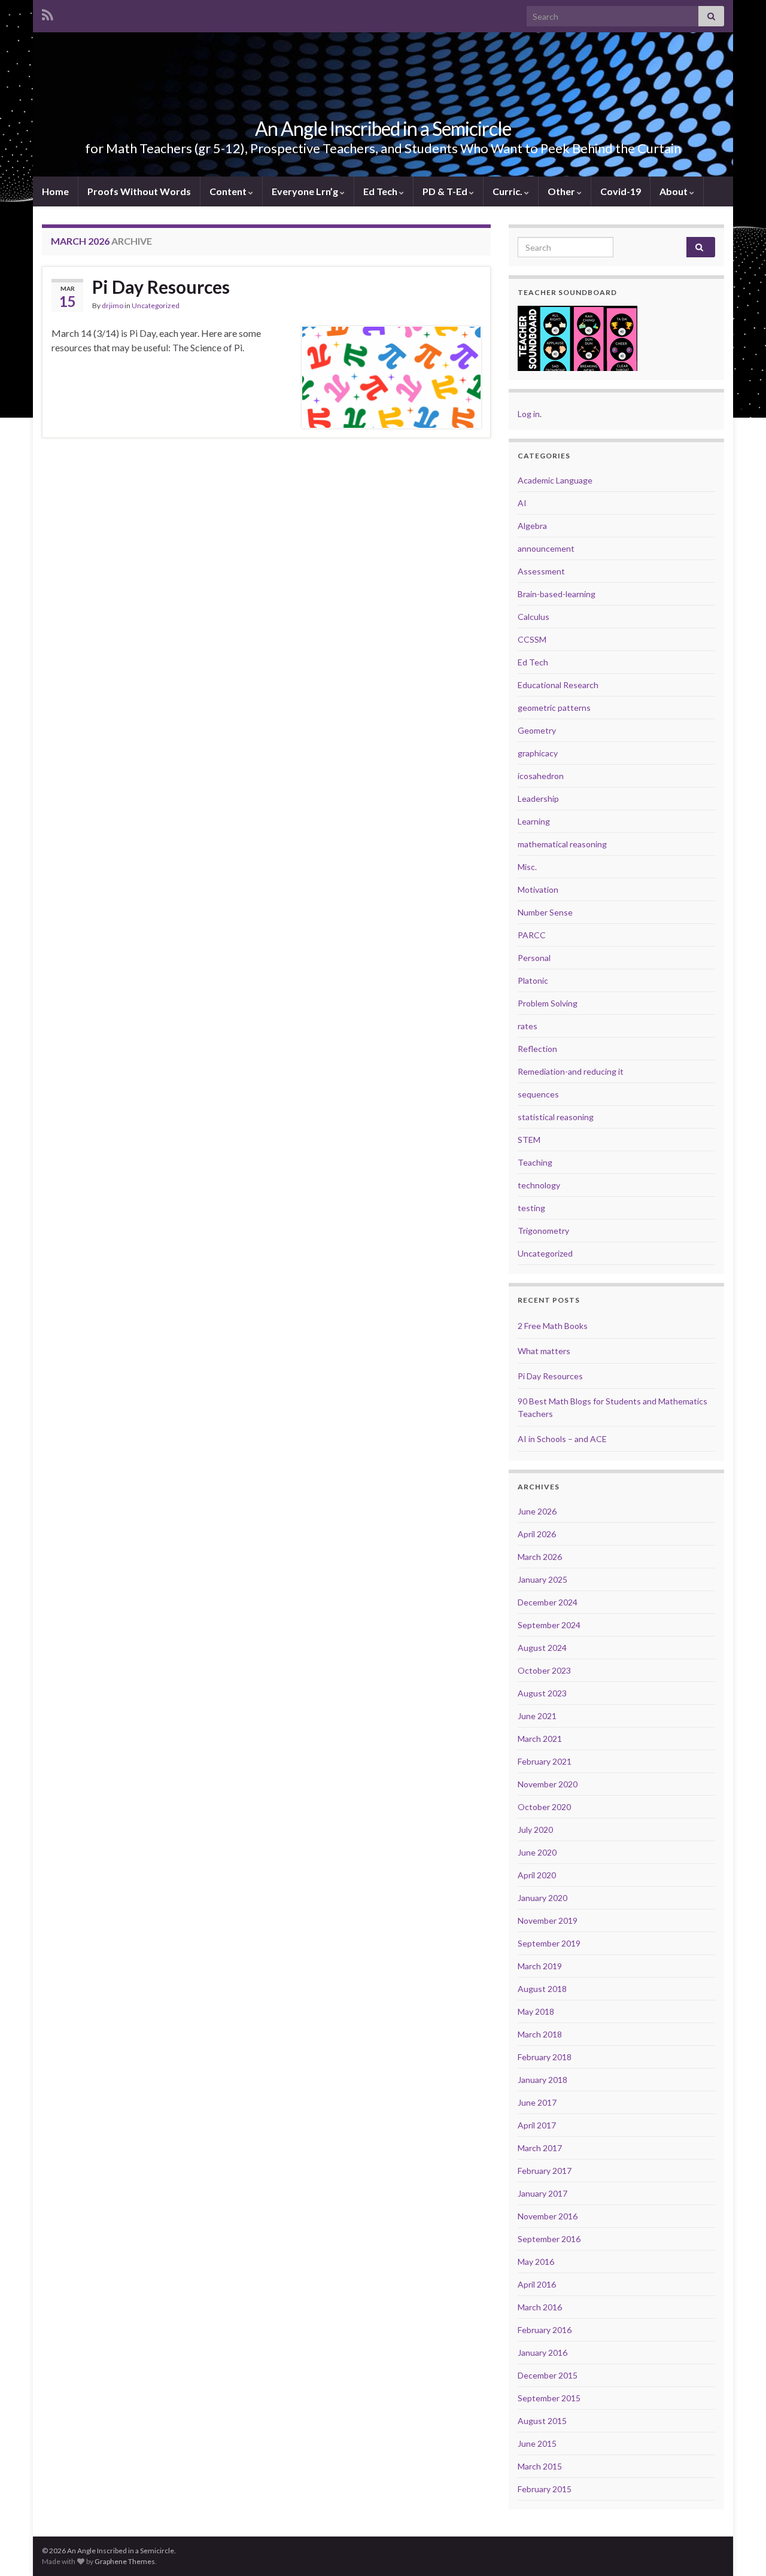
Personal (534, 958)
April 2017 (537, 2125)
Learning (534, 821)
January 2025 (542, 1579)
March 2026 (540, 1557)
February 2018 (545, 2057)
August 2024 (542, 1648)
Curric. (508, 191)
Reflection (537, 1049)
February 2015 (545, 2489)
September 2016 (549, 2239)
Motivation (538, 889)
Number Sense (545, 912)
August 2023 (542, 1693)
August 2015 (542, 2421)
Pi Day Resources (161, 287)
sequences (538, 1094)
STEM (529, 1140)
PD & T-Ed (446, 191)
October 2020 (544, 1807)
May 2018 (536, 2011)
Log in (529, 414)
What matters (544, 1351)
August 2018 (542, 1989)
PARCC (532, 935)
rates (528, 1026)
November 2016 (548, 2216)
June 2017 (537, 2102)
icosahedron (541, 776)
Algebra (532, 526)
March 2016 (540, 2307)
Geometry (537, 730)
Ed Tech (381, 191)
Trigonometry (543, 1231)
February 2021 (545, 1761)
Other (562, 191)
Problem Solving (548, 1003)
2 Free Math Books (553, 1326)
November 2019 (548, 1920)
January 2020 (542, 1898)
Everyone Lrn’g (306, 191)
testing (531, 1208)
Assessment (541, 571)
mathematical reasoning (562, 844)
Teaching (535, 1162)
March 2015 (540, 2466)
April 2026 (537, 1534)
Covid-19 (621, 191)
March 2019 (540, 1966)
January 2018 (542, 2080)
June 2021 (537, 1716)
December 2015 (548, 2375)
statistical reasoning (556, 1117)
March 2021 (540, 1739)
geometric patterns (554, 708)
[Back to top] (739, 2549)
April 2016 (537, 2284)
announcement (546, 548)
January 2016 (542, 2353)
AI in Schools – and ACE (562, 1439)
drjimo (113, 305)
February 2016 (545, 2330)
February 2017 (545, 2171)
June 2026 (537, 1511)
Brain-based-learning (557, 594)
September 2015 (549, 2398)
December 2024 (548, 1602)
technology (539, 1185)
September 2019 (549, 1943)
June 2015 (537, 2443)
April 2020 (537, 1875)
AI (522, 503)
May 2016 (536, 2262)
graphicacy (538, 753)
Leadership (538, 799)
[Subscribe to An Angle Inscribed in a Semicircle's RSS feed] (48, 13)
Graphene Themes (125, 2561)
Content (229, 191)
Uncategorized (156, 305)
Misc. (527, 867)
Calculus (534, 617)
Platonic (533, 980)
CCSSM (532, 639)
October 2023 (544, 1670)
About (674, 191)
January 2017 (542, 2193)
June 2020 (537, 1852)
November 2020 (548, 1784)
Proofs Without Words (139, 191)
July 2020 (535, 1830)
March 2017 (540, 2148)
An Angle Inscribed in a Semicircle (383, 128)
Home (55, 191)
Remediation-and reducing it (571, 1071)
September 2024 (549, 1625)
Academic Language (555, 480)
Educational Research (558, 685)
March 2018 (540, 2034)
